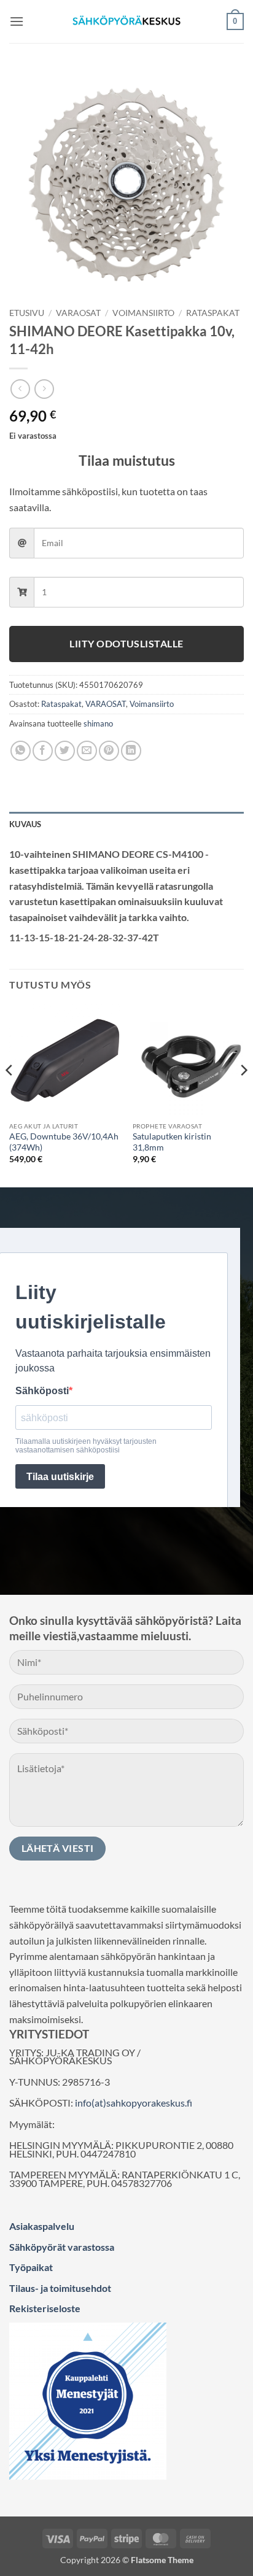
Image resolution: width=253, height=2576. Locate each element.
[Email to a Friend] (87, 751)
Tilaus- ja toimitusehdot (60, 2288)
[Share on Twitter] (65, 751)
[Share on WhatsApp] (21, 751)
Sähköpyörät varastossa (62, 2247)
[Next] (243, 1095)
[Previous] (10, 1095)
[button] (17, 21)
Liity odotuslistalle (126, 644)
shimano (98, 723)
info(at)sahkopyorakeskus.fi (134, 2103)
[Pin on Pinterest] (109, 751)
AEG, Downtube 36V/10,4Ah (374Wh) (64, 1142)
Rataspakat (213, 313)
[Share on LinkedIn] (131, 751)
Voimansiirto (143, 313)
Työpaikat (31, 2267)
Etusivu (27, 313)
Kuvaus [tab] (25, 824)
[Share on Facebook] (43, 751)
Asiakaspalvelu (42, 2226)
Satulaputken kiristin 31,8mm (172, 1142)
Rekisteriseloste (45, 2308)
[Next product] (20, 389)
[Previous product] (44, 389)
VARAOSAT (78, 313)
